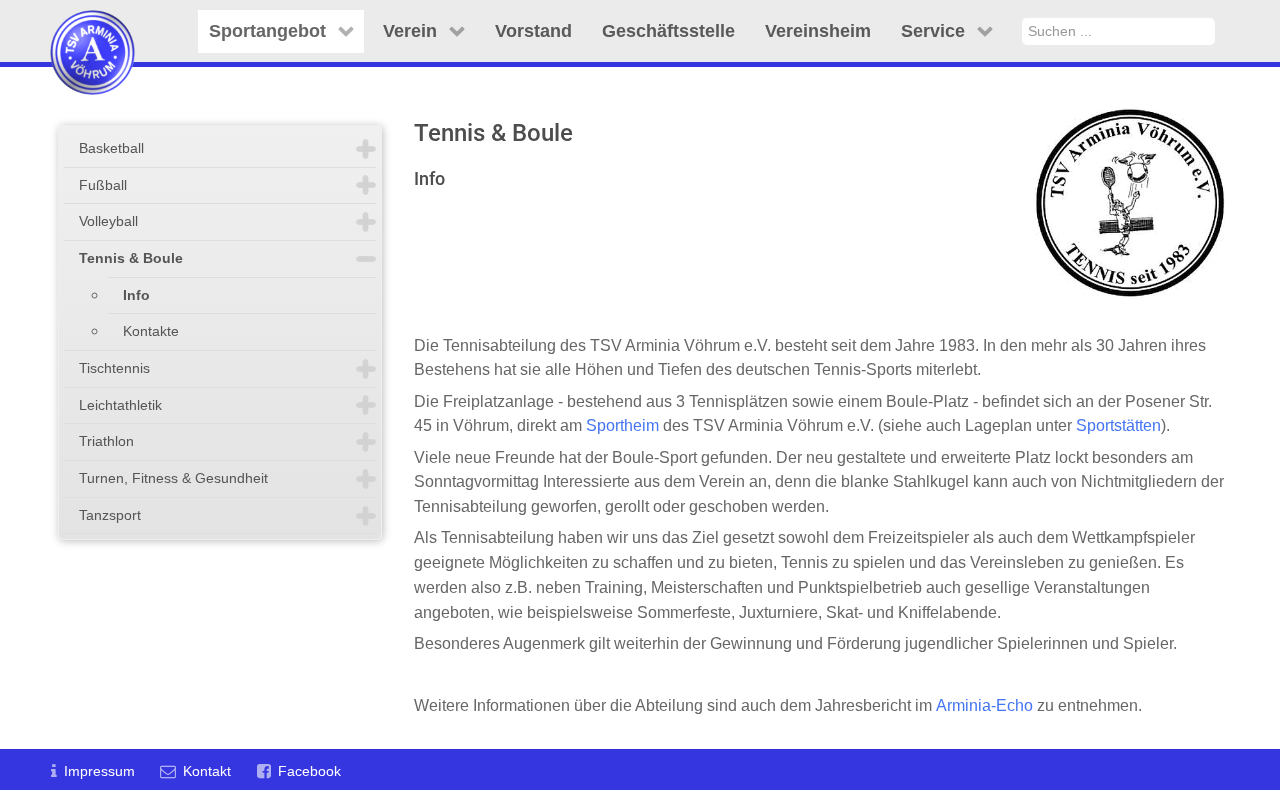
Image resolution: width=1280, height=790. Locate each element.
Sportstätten (1118, 425)
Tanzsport (110, 515)
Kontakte (151, 331)
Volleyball (108, 221)
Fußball (103, 185)
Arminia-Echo (984, 705)
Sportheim (622, 425)
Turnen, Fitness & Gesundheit (173, 478)
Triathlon (106, 441)
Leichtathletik (120, 405)
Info (136, 295)
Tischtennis (114, 368)
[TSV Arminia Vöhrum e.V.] (92, 27)
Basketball (111, 148)
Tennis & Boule (131, 258)
